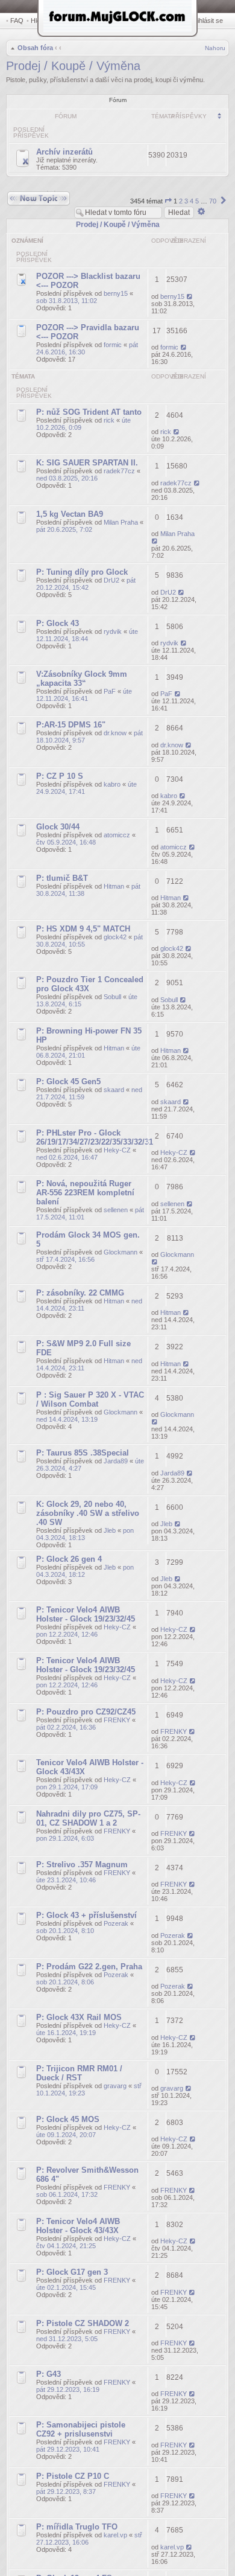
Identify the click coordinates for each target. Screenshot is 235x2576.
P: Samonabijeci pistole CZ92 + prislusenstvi (81, 2429)
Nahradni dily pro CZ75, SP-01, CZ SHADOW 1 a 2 (88, 1818)
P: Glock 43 (58, 623)
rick (109, 420)
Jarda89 (116, 1461)
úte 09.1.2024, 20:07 (66, 2135)
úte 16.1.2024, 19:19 (66, 2033)
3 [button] (186, 201)
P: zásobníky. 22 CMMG (80, 1293)
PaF (110, 691)
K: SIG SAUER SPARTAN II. (87, 463)
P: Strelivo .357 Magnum (82, 1865)
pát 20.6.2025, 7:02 (64, 529)
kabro (112, 784)
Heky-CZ (117, 1150)
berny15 (116, 293)
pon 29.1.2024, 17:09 (67, 1787)
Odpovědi (168, 241)
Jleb (110, 1530)
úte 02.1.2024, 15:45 (66, 2287)
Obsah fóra (35, 48)
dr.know (115, 733)
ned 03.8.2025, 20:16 (67, 478)
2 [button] (181, 201)
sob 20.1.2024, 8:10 (65, 1931)
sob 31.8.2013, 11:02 (67, 301)
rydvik (113, 631)
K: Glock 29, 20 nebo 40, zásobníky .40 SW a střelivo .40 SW (88, 1513)
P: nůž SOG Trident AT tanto (89, 412)
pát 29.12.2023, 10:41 (68, 2449)
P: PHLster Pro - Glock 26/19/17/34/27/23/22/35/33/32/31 (95, 1137)
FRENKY (117, 1720)
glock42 (115, 937)
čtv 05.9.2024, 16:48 (66, 842)
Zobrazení (189, 241)
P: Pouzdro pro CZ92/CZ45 (86, 1712)
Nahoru (215, 48)
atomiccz (117, 835)
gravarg (115, 2086)
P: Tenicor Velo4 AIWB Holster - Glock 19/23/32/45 (86, 1614)
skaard (114, 1090)
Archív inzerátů (64, 152)
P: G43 (49, 2374)
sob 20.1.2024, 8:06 (65, 1982)
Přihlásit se (207, 21)
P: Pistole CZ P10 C (73, 2476)
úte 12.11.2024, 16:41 (84, 695)
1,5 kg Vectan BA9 (70, 514)
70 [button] (213, 201)
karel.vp (115, 2535)
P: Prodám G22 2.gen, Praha (89, 1967)
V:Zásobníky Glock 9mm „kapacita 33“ (82, 679)
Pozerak (116, 1923)
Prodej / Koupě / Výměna (73, 66)
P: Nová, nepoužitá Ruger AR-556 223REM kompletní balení (85, 1193)
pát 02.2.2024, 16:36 (66, 1727)
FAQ (17, 21)
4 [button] (192, 201)
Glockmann (121, 1252)
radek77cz (119, 471)
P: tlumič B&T (62, 878)
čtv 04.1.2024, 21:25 (66, 2246)
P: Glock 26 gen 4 (69, 1559)
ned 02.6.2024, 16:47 (67, 1157)
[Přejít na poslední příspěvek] (190, 296)
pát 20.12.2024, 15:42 (86, 584)
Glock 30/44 (58, 827)
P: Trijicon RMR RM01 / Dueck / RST (79, 2073)
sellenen (116, 1210)
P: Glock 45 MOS (68, 2119)
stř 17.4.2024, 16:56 (65, 1259)
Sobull (112, 997)
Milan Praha (121, 522)
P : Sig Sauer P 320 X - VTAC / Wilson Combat (90, 1399)
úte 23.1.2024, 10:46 (66, 1880)
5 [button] (197, 201)
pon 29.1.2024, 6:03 (65, 1838)
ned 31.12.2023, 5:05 (67, 2339)
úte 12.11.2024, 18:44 (87, 635)
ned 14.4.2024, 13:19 (67, 1419)
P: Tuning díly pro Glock (82, 572)
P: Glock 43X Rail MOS (79, 2017)
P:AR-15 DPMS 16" (71, 725)
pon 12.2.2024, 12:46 (67, 1634)
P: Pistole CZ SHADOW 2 (83, 2323)
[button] (168, 201)
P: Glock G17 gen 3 (72, 2272)
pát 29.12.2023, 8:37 (66, 2491)
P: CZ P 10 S (60, 776)
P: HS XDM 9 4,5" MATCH (83, 929)
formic (113, 345)
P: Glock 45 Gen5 (68, 1082)
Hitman (114, 886)
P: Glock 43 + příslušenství (86, 1915)
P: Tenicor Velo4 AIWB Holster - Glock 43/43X (78, 2226)
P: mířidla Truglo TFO (77, 2527)
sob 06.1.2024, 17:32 (67, 2194)
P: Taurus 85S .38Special (83, 1453)
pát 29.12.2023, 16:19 (68, 2389)
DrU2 (111, 580)
